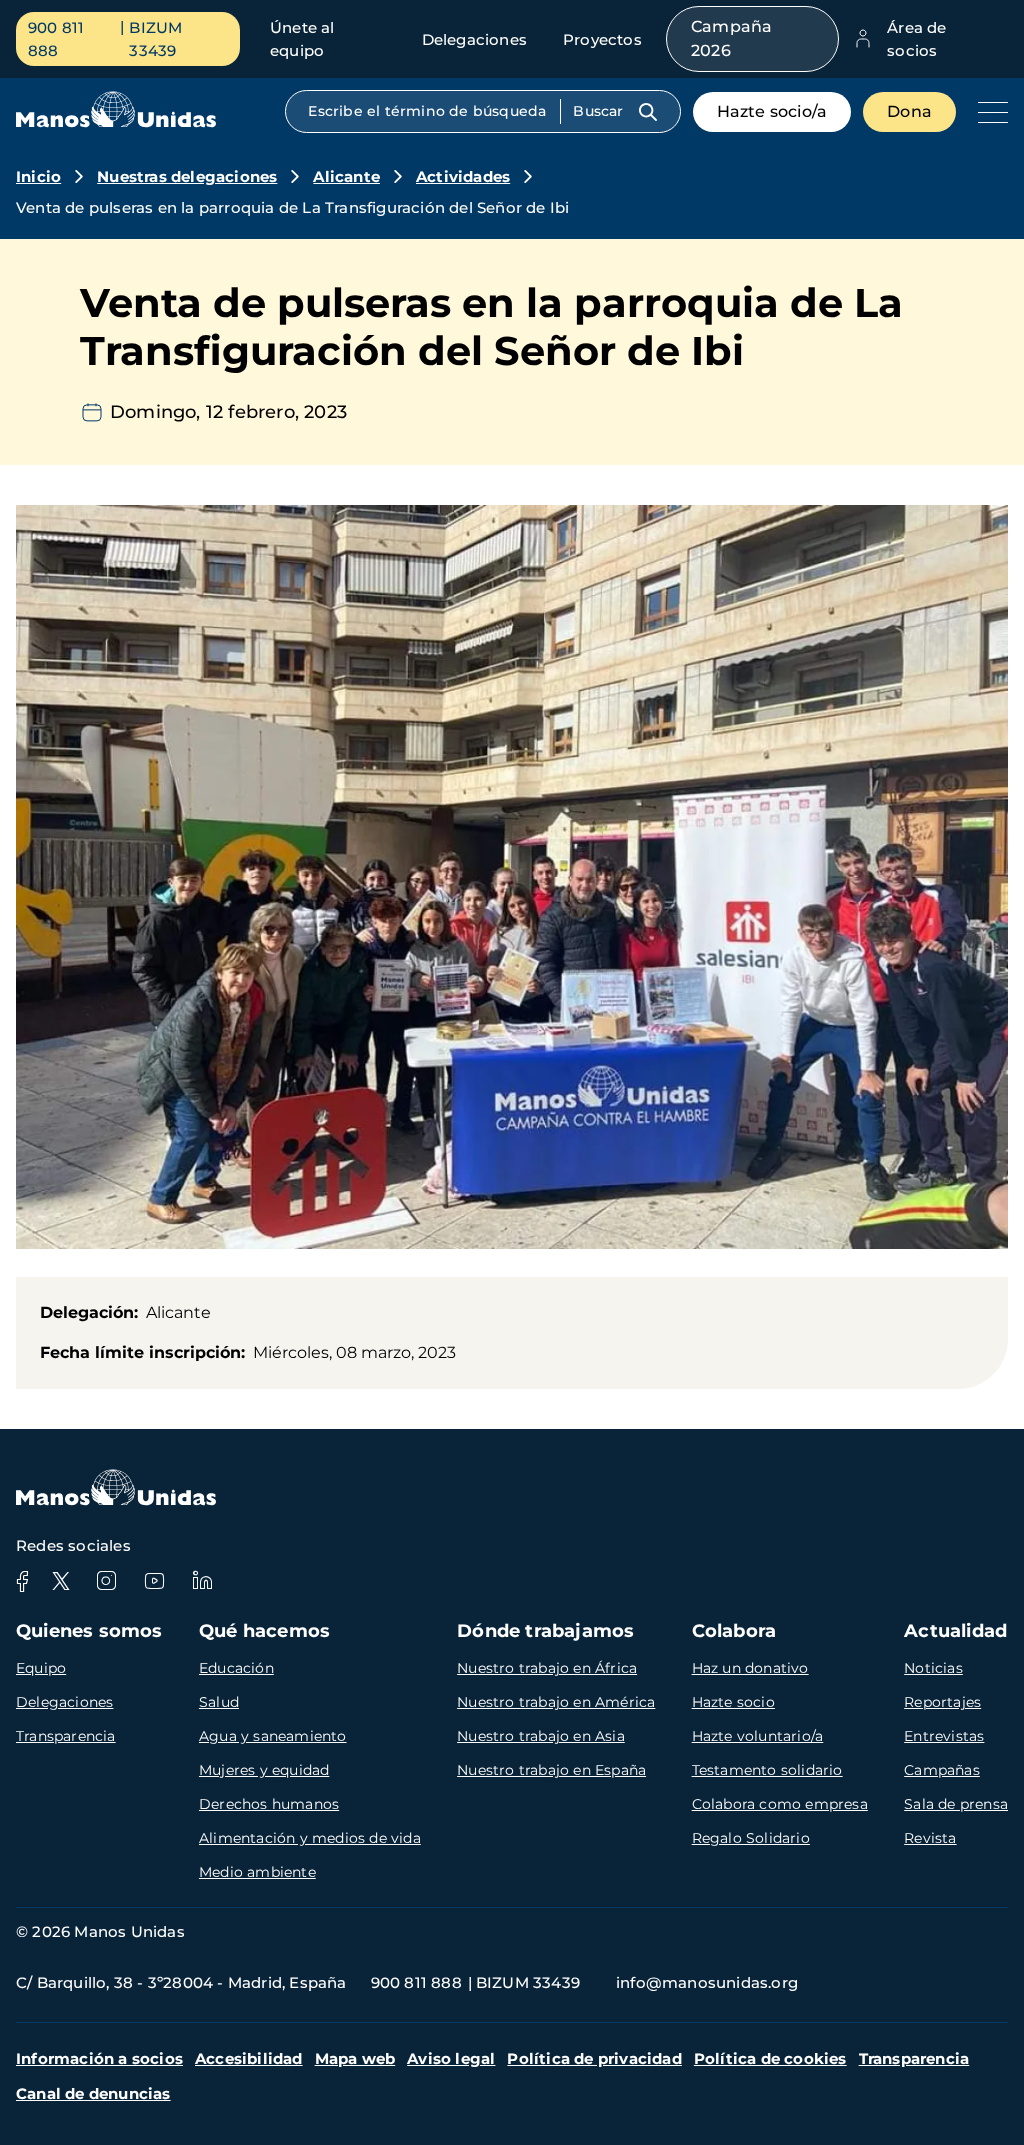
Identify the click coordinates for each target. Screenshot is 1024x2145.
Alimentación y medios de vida (310, 1838)
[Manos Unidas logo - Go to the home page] (116, 122)
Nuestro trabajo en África (547, 1668)
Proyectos (602, 39)
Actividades (463, 176)
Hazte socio (733, 1702)
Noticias (933, 1668)
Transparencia (66, 1736)
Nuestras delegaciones (187, 176)
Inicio (38, 176)
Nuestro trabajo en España (551, 1770)
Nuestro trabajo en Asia (541, 1736)
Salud (219, 1702)
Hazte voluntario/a (758, 1736)
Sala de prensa (956, 1804)
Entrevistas (944, 1736)
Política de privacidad (594, 2058)
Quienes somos (89, 1631)
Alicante (346, 176)
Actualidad (955, 1631)
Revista (930, 1838)
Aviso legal (451, 2058)
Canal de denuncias (93, 2093)
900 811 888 (56, 39)
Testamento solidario (767, 1770)
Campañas (942, 1770)
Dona (909, 111)
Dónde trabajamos (545, 1631)
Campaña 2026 (731, 38)
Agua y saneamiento (273, 1736)
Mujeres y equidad (264, 1770)
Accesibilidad (249, 2058)
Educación (236, 1668)
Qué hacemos (264, 1631)
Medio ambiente (257, 1872)
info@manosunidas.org (707, 1982)
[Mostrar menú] (988, 112)
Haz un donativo (750, 1668)
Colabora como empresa (780, 1804)
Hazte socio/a (772, 111)
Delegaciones (474, 39)
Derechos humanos (269, 1804)
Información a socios (99, 2058)
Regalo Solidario (751, 1838)
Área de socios (916, 39)
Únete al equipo (302, 39)
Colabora (734, 1631)
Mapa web (355, 2058)
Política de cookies (770, 2058)
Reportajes (942, 1702)
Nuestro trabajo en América (556, 1702)
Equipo (41, 1668)
